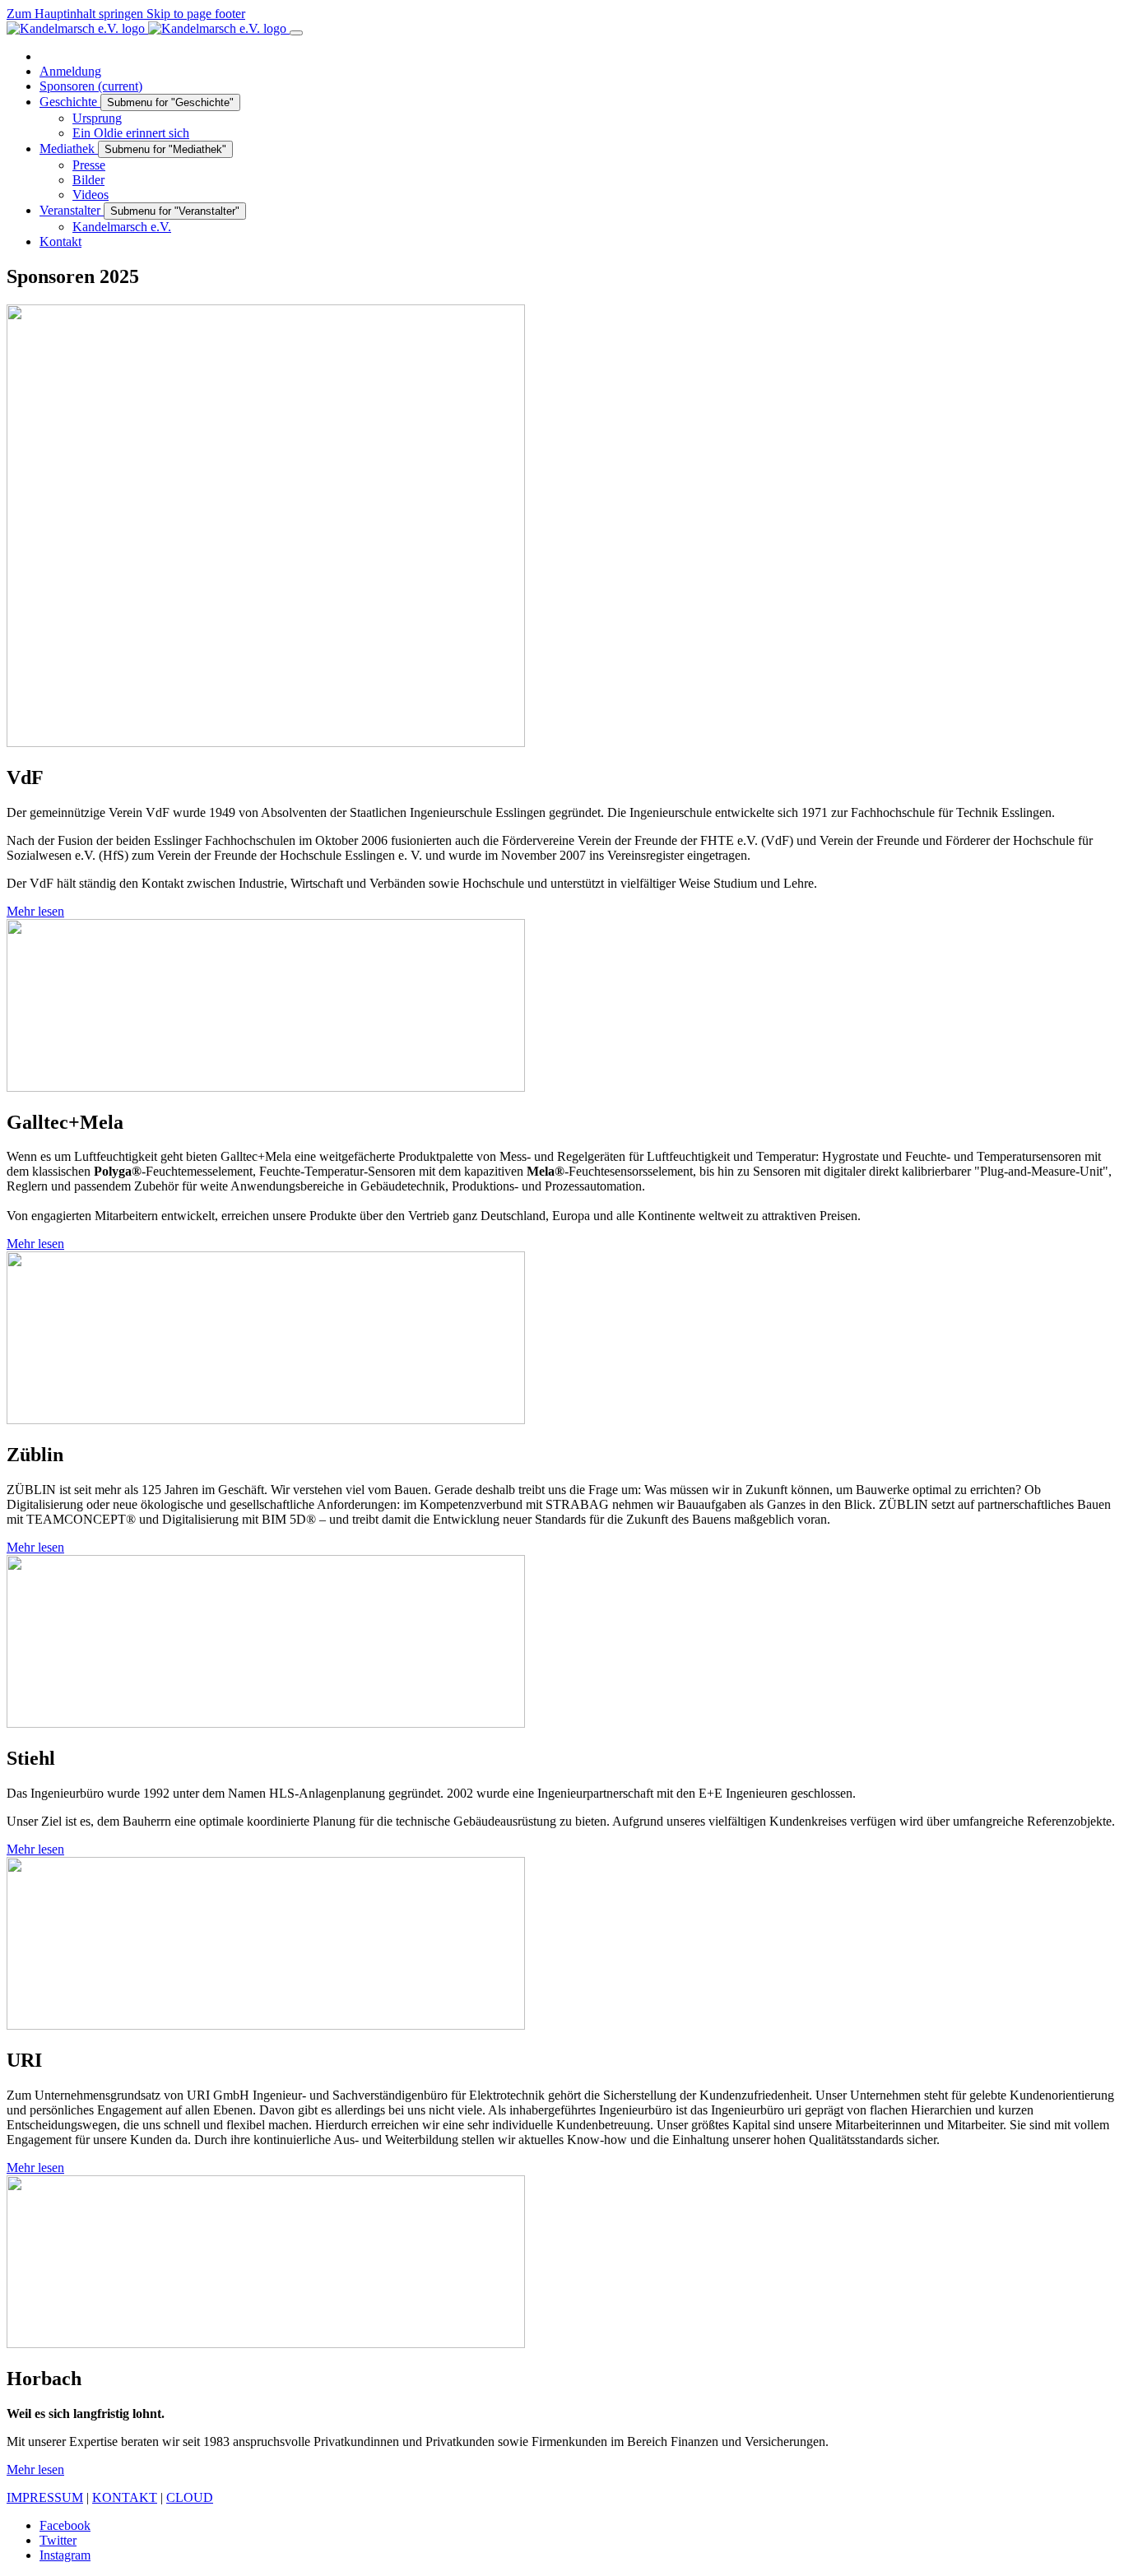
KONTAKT (125, 2497)
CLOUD (190, 2497)
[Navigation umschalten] (296, 33)
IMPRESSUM (45, 2497)
